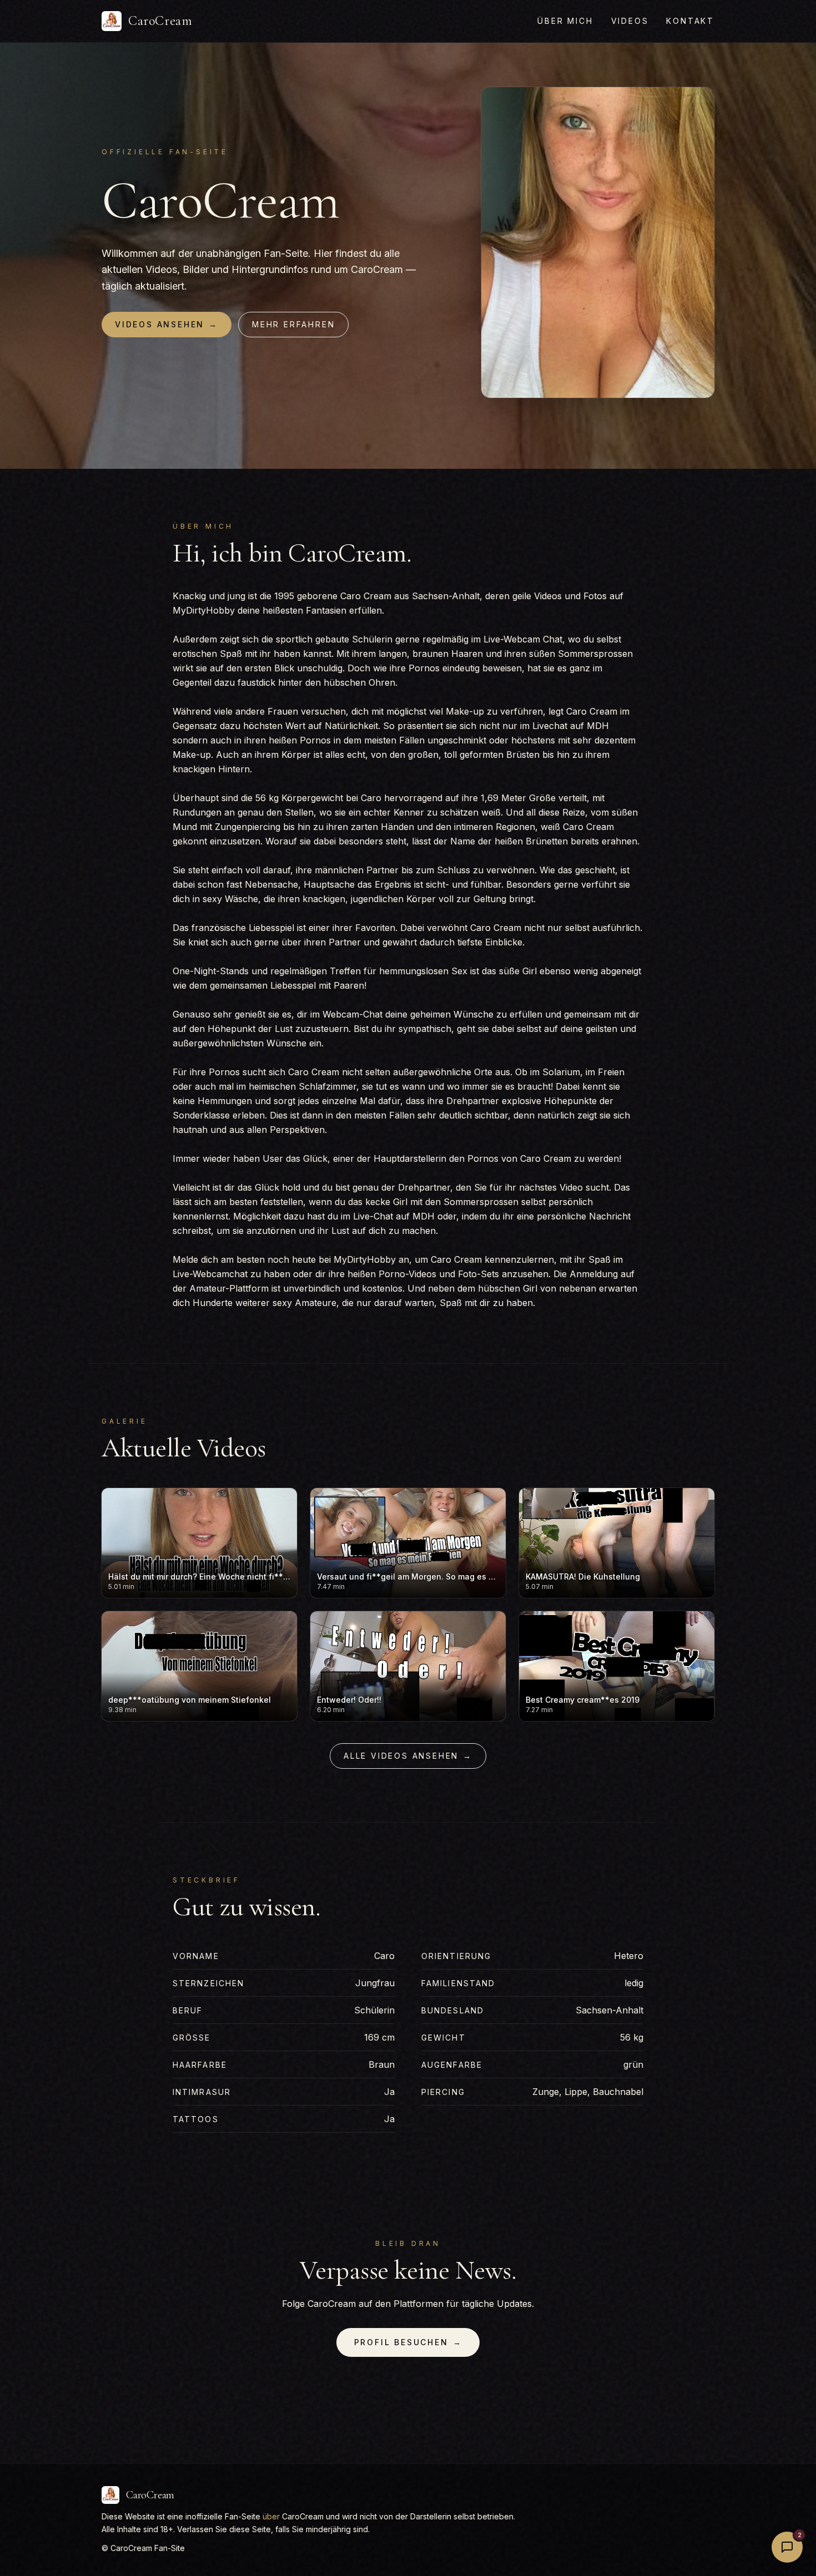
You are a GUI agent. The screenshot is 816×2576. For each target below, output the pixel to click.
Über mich (565, 21)
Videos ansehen (167, 324)
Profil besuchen (408, 2342)
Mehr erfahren (293, 324)
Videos (630, 21)
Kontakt (690, 21)
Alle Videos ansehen (408, 1756)
